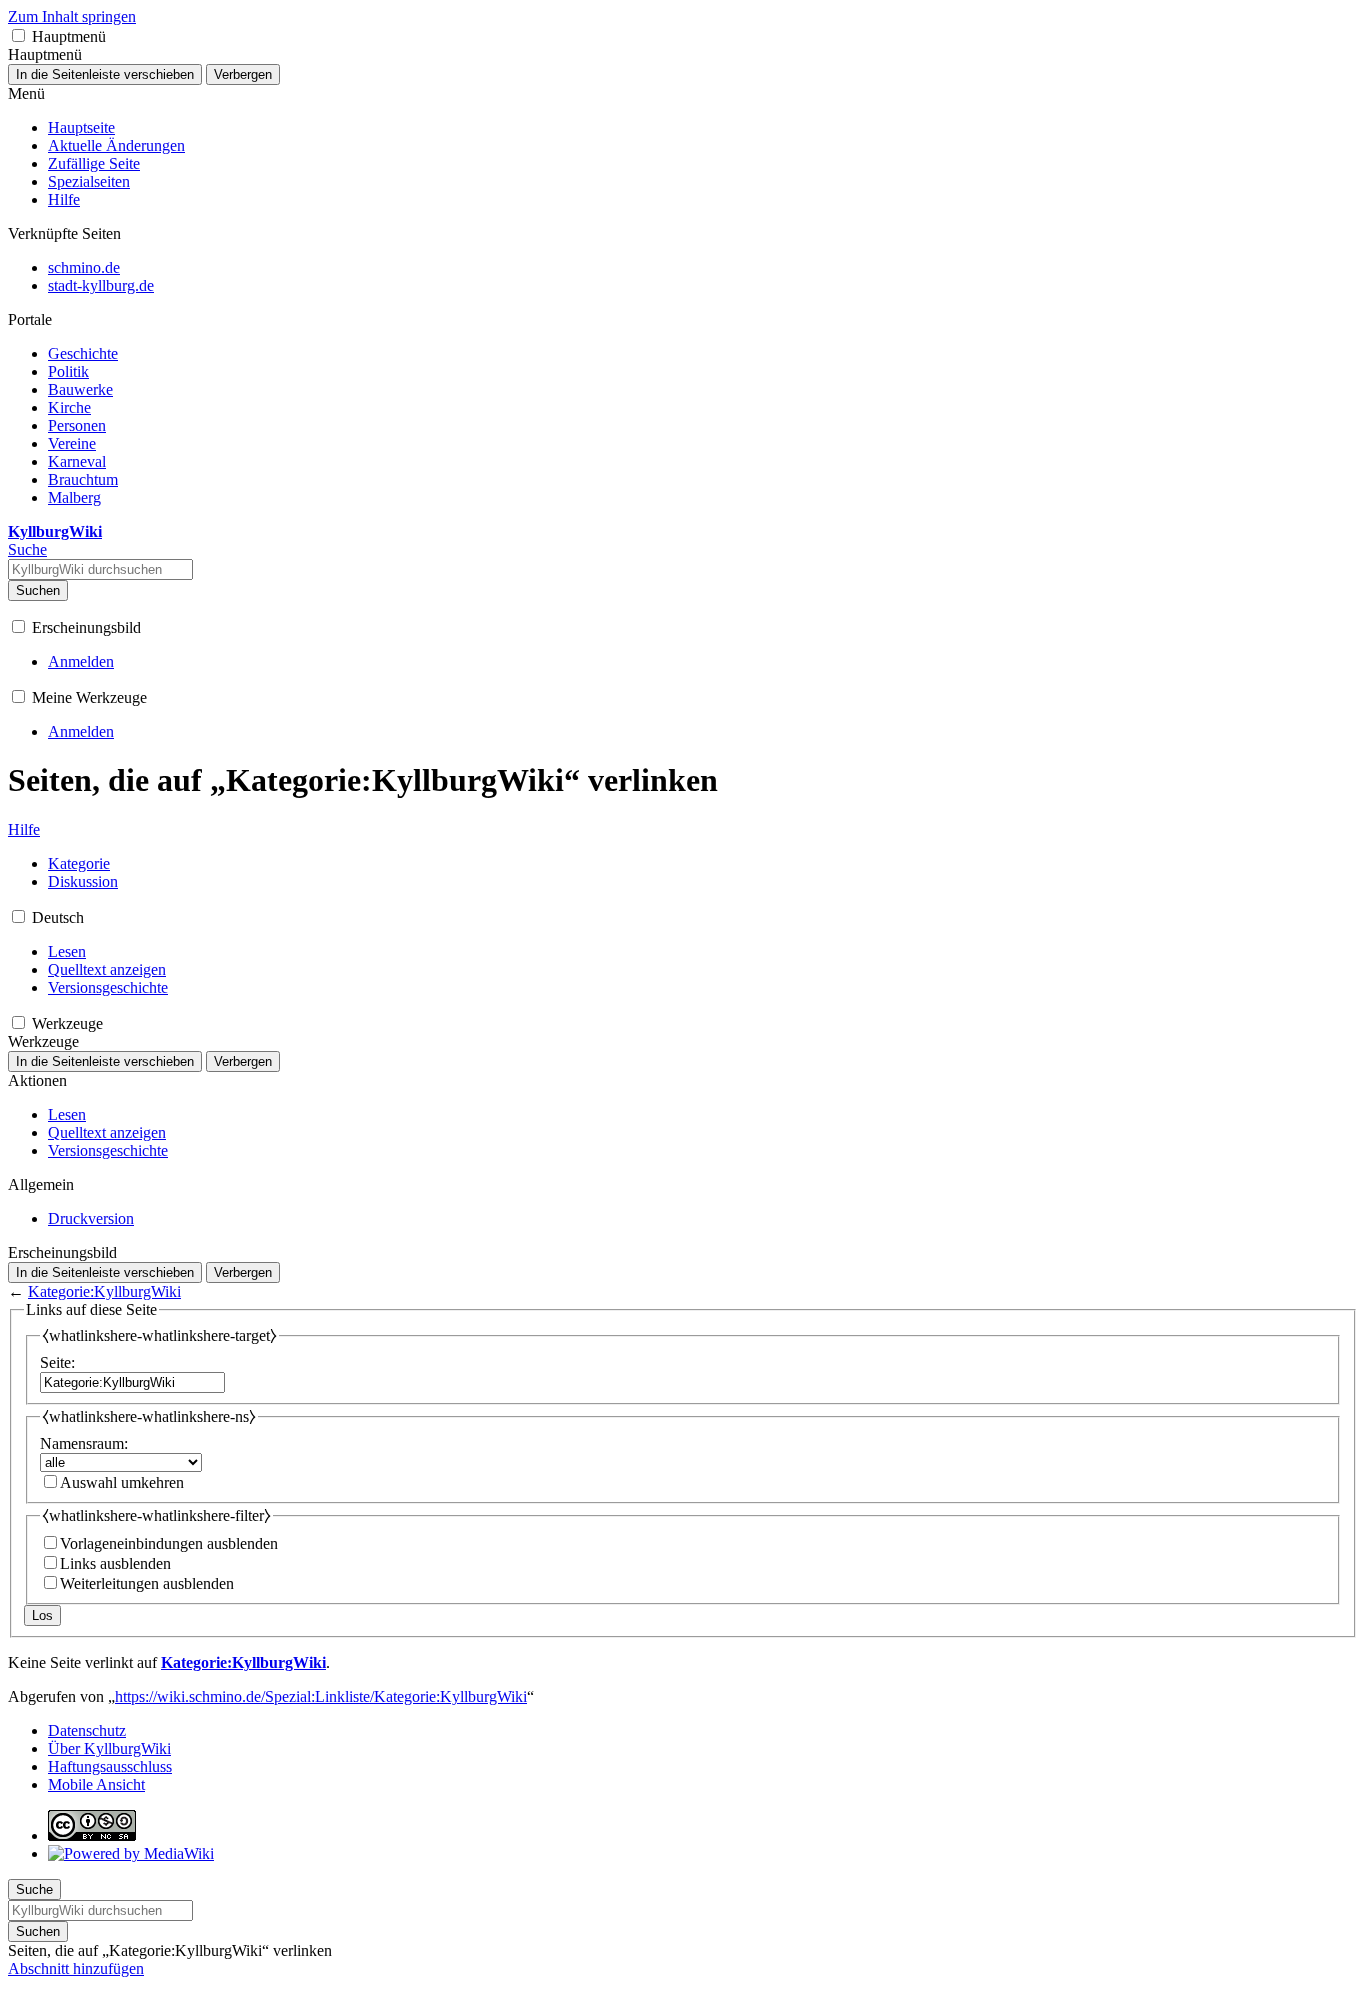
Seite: (57, 1362)
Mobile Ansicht (96, 1784)
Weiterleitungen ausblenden (147, 1583)
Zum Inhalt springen (72, 16)
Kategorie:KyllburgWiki (104, 1291)
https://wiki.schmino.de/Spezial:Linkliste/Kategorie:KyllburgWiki (321, 1696)
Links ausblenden (115, 1563)
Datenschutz (87, 1730)
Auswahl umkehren (122, 1482)
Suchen (38, 590)
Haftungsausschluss (110, 1766)
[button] (18, 35)
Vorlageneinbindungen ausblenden (169, 1543)
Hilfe (24, 829)
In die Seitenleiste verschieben (105, 74)
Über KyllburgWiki (109, 1748)
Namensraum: (84, 1443)
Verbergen (243, 74)
